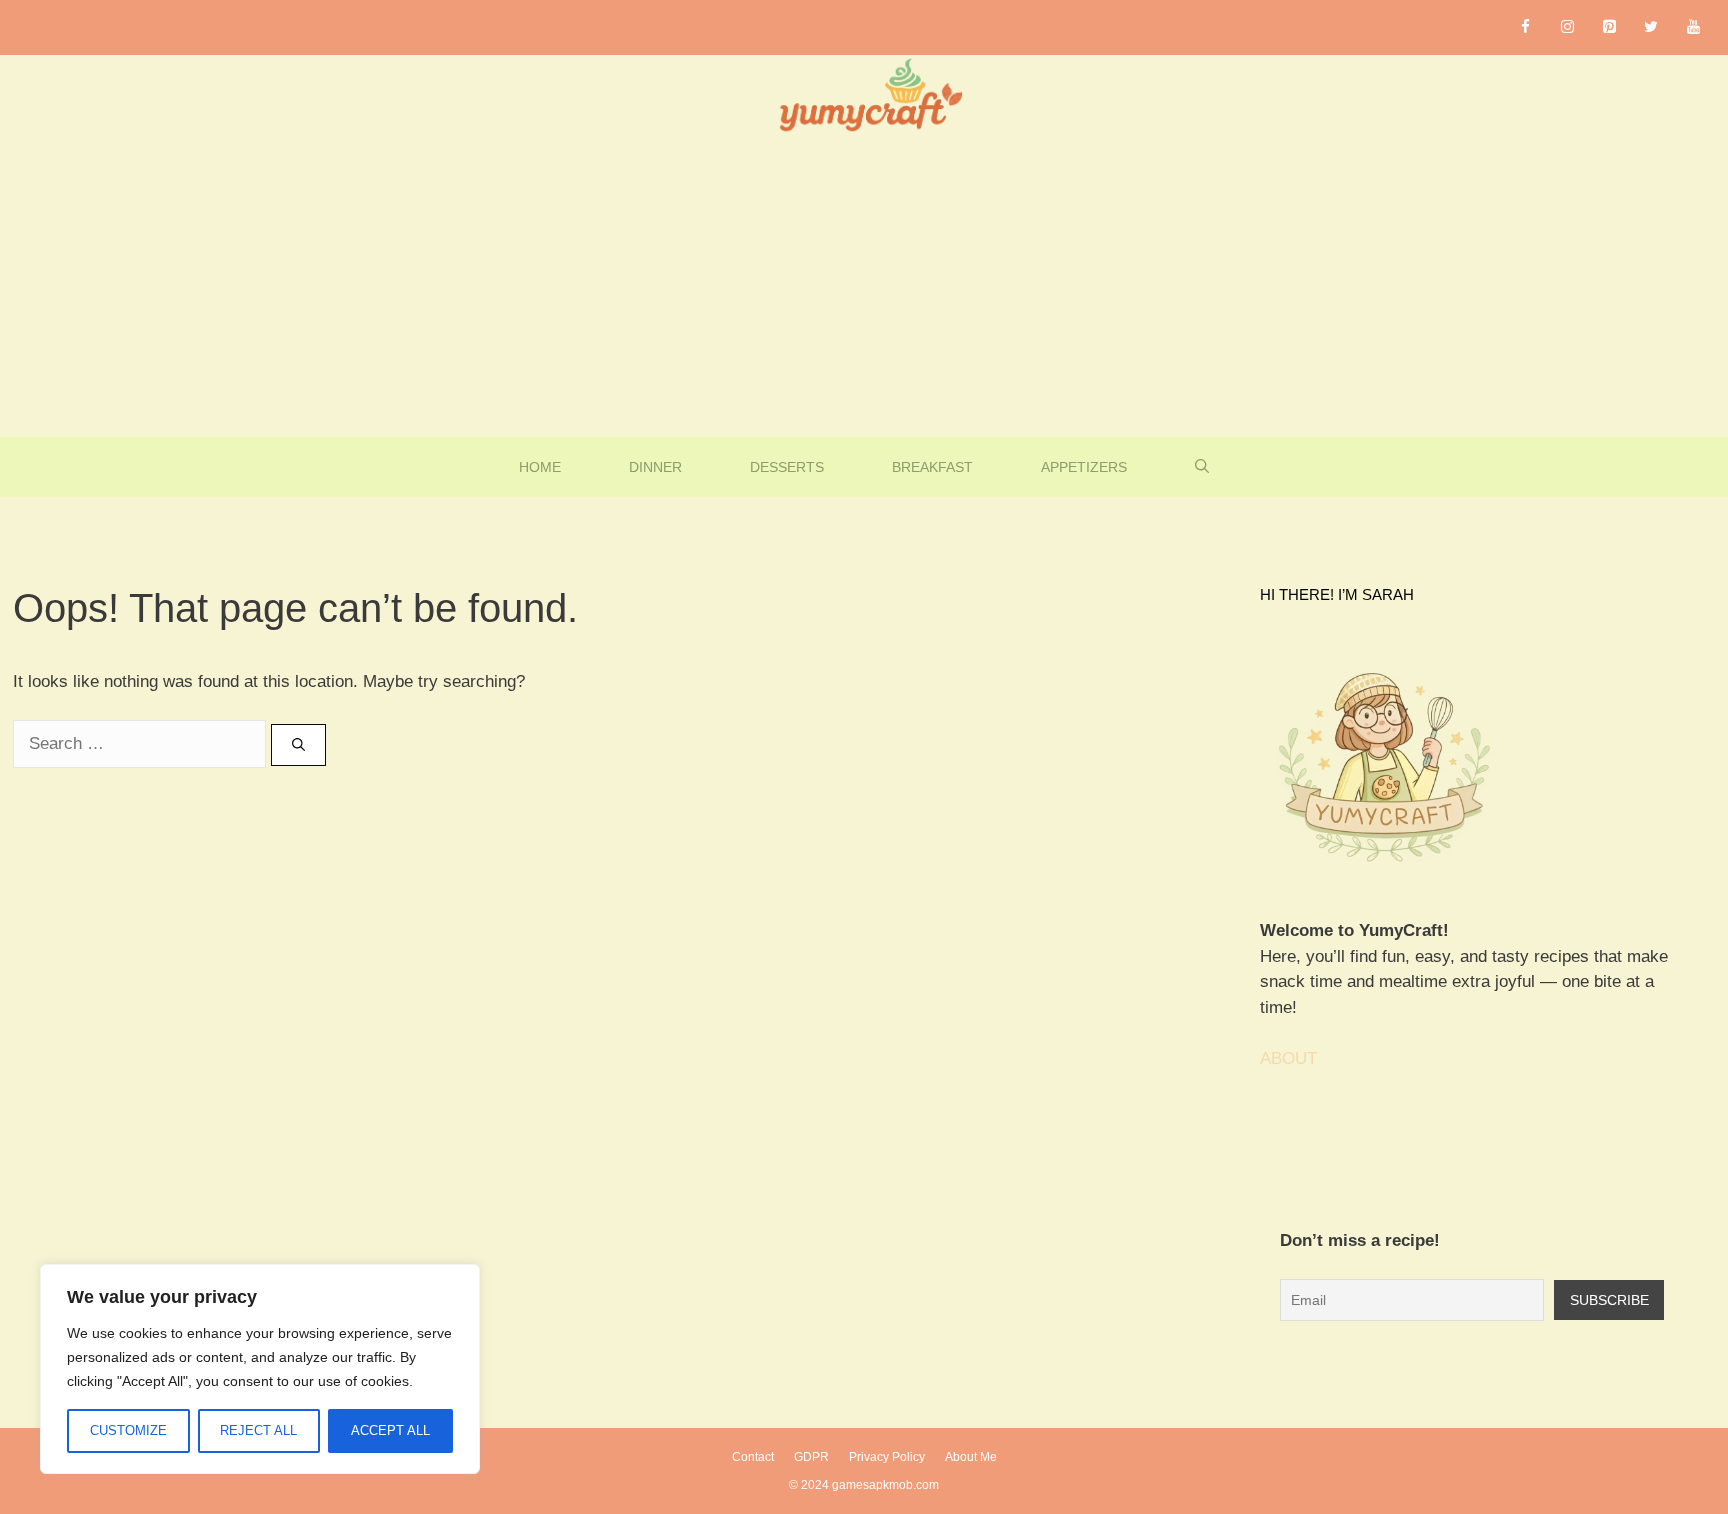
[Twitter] (1651, 27)
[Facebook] (1525, 27)
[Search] (298, 745)
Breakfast (932, 467)
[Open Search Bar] (1202, 467)
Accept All (390, 1430)
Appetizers (1084, 467)
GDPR (811, 1457)
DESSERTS (787, 467)
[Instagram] (1567, 27)
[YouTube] (1693, 27)
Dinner (655, 467)
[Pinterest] (1609, 27)
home (540, 467)
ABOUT (1288, 1058)
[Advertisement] (864, 287)
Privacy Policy (887, 1457)
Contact (753, 1457)
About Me (971, 1457)
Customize (128, 1430)
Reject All (258, 1430)
